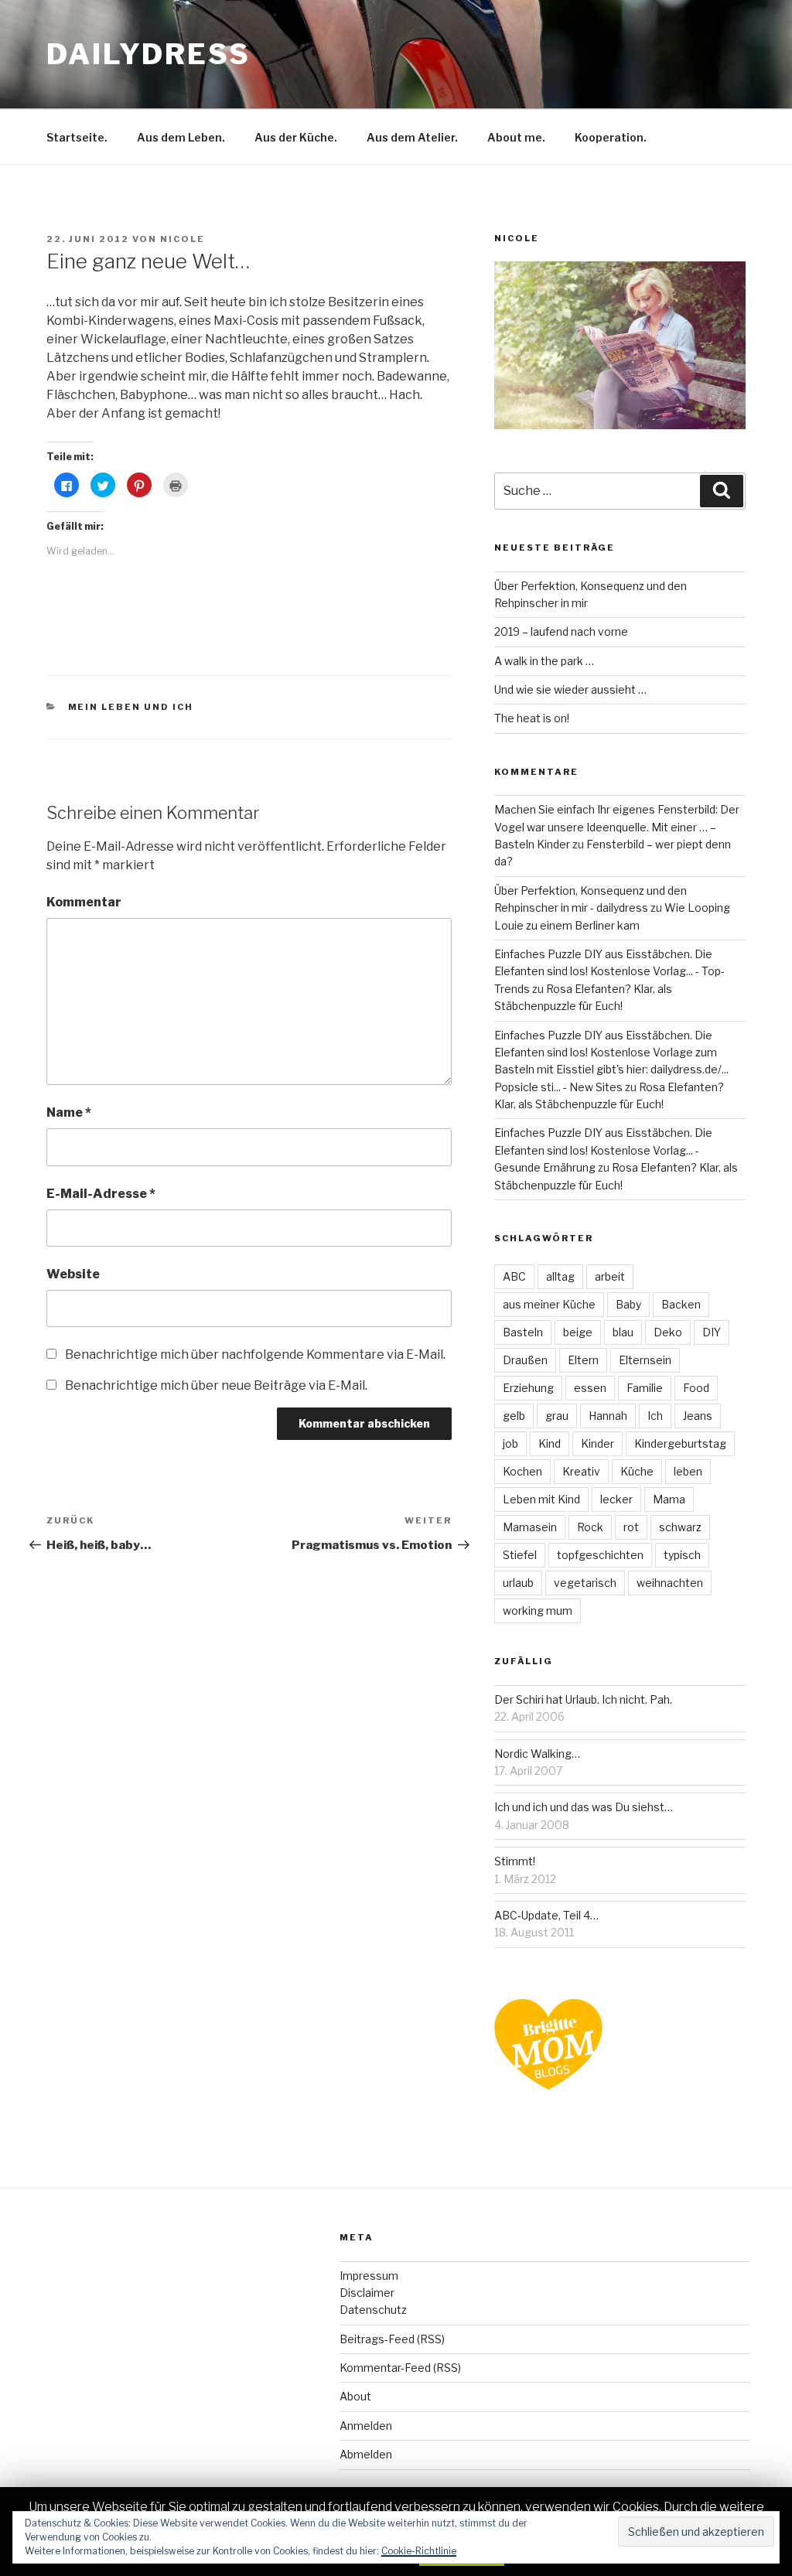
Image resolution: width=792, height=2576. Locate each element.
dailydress (148, 54)
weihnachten (670, 1583)
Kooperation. (611, 137)
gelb (514, 1416)
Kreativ (581, 1471)
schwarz (680, 1527)
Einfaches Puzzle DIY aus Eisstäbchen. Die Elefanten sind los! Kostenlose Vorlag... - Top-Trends (609, 971)
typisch (682, 1555)
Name (69, 1112)
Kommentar (84, 902)
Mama (669, 1499)
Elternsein (645, 1360)
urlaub (518, 1583)
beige (578, 1332)
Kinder (597, 1443)
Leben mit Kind (541, 1499)
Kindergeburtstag (680, 1443)
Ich (655, 1416)
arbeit (610, 1276)
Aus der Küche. (296, 137)
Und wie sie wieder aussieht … (570, 689)
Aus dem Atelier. (412, 137)
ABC (514, 1276)
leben (688, 1471)
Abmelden (366, 2454)
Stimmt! (515, 1861)
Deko (668, 1332)
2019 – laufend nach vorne (561, 631)
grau (557, 1416)
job (510, 1443)
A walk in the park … (544, 661)
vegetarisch (585, 1583)
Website (73, 1274)
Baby (628, 1304)
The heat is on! (532, 718)
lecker (616, 1499)
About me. (516, 137)
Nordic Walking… (537, 1754)
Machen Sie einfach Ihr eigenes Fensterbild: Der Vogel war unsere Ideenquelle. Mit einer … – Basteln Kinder (617, 827)
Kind (550, 1443)
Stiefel (520, 1555)
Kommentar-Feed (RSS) (400, 2368)
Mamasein (530, 1527)
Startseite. (77, 137)
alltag (560, 1276)
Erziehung (528, 1388)
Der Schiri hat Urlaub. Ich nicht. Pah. (583, 1699)
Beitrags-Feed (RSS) (392, 2339)
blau (623, 1332)
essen (590, 1388)
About (355, 2396)
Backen (681, 1304)
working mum (538, 1610)
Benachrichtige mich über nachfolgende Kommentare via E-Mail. (255, 1355)
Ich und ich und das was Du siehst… (584, 1807)
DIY (712, 1332)
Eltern (583, 1360)
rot (631, 1527)
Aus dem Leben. (181, 137)
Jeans (698, 1416)
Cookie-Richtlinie (419, 2551)
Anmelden (366, 2426)
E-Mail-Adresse (101, 1194)
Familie (645, 1388)
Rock (590, 1527)
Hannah (608, 1416)
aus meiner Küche (549, 1304)
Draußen (525, 1360)
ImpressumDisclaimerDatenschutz (373, 2293)
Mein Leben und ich (131, 707)
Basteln (523, 1332)
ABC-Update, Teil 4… (546, 1915)
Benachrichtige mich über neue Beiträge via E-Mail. (216, 1385)
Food (696, 1388)
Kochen (522, 1471)
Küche (637, 1471)
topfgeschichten (600, 1555)
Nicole (183, 239)
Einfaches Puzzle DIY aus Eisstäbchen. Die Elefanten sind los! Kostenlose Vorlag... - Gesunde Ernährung (603, 1150)
